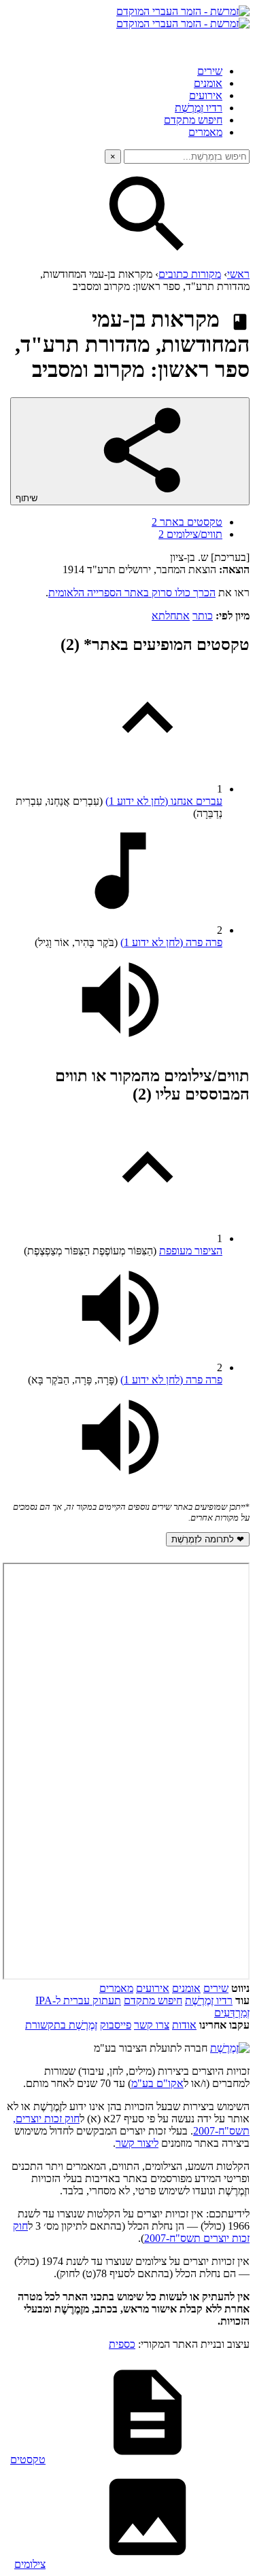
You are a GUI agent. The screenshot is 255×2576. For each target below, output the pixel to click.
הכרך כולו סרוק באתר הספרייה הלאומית (132, 593)
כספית (122, 2344)
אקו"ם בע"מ (157, 2083)
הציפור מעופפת (191, 1251)
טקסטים (28, 2460)
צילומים (30, 2564)
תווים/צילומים (190, 534)
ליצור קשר (137, 2143)
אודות (184, 2025)
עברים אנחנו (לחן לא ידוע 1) (164, 801)
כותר (203, 616)
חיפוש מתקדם (193, 120)
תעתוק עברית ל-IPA (78, 2000)
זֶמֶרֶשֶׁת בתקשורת (61, 2025)
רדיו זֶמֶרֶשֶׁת (199, 108)
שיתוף (28, 498)
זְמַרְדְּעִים (232, 2013)
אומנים (208, 83)
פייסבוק (116, 2025)
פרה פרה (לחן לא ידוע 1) (171, 942)
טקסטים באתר (187, 522)
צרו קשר (152, 2025)
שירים (210, 71)
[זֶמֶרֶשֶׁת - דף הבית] (230, 2048)
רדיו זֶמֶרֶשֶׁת (209, 2000)
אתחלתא (171, 616)
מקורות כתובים (190, 274)
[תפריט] (237, 42)
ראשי (238, 274)
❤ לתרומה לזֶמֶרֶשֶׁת (208, 1539)
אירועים (206, 95)
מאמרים (205, 132)
